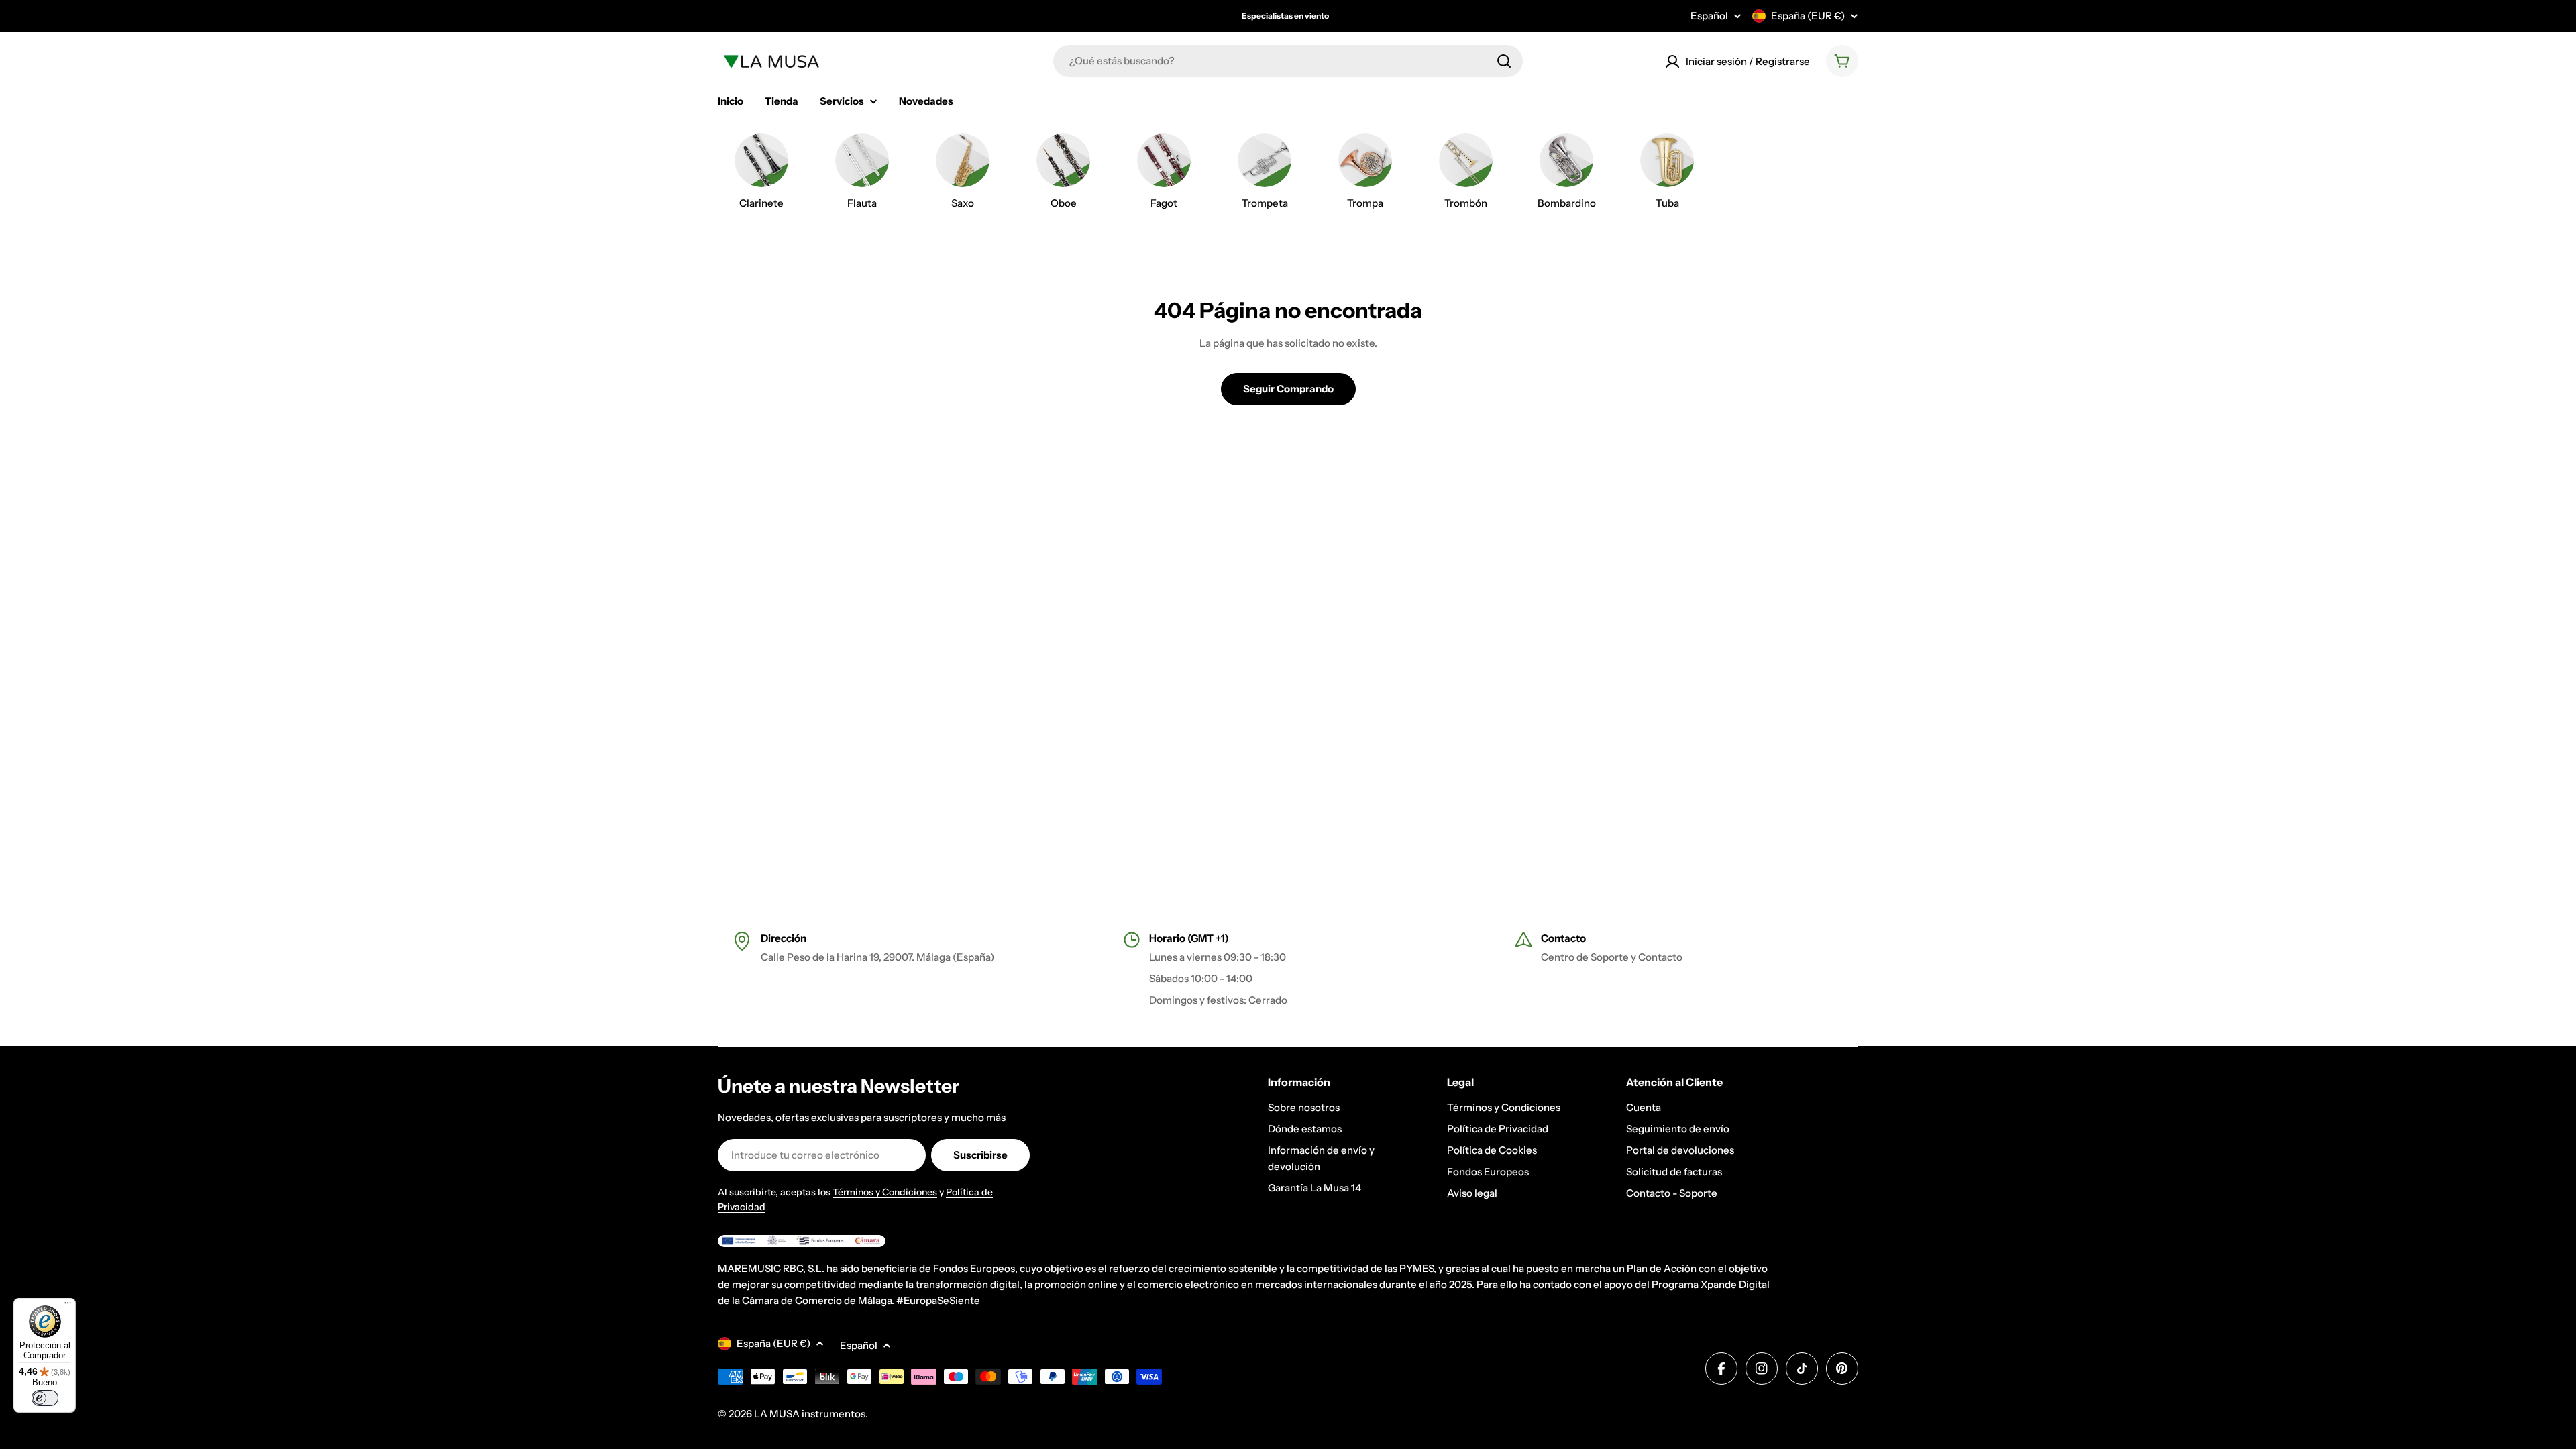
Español (1709, 16)
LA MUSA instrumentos (810, 1414)
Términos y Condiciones (885, 1192)
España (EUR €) (1808, 16)
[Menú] (68, 1306)
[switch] (45, 1398)
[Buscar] (1504, 61)
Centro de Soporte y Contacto (1612, 957)
